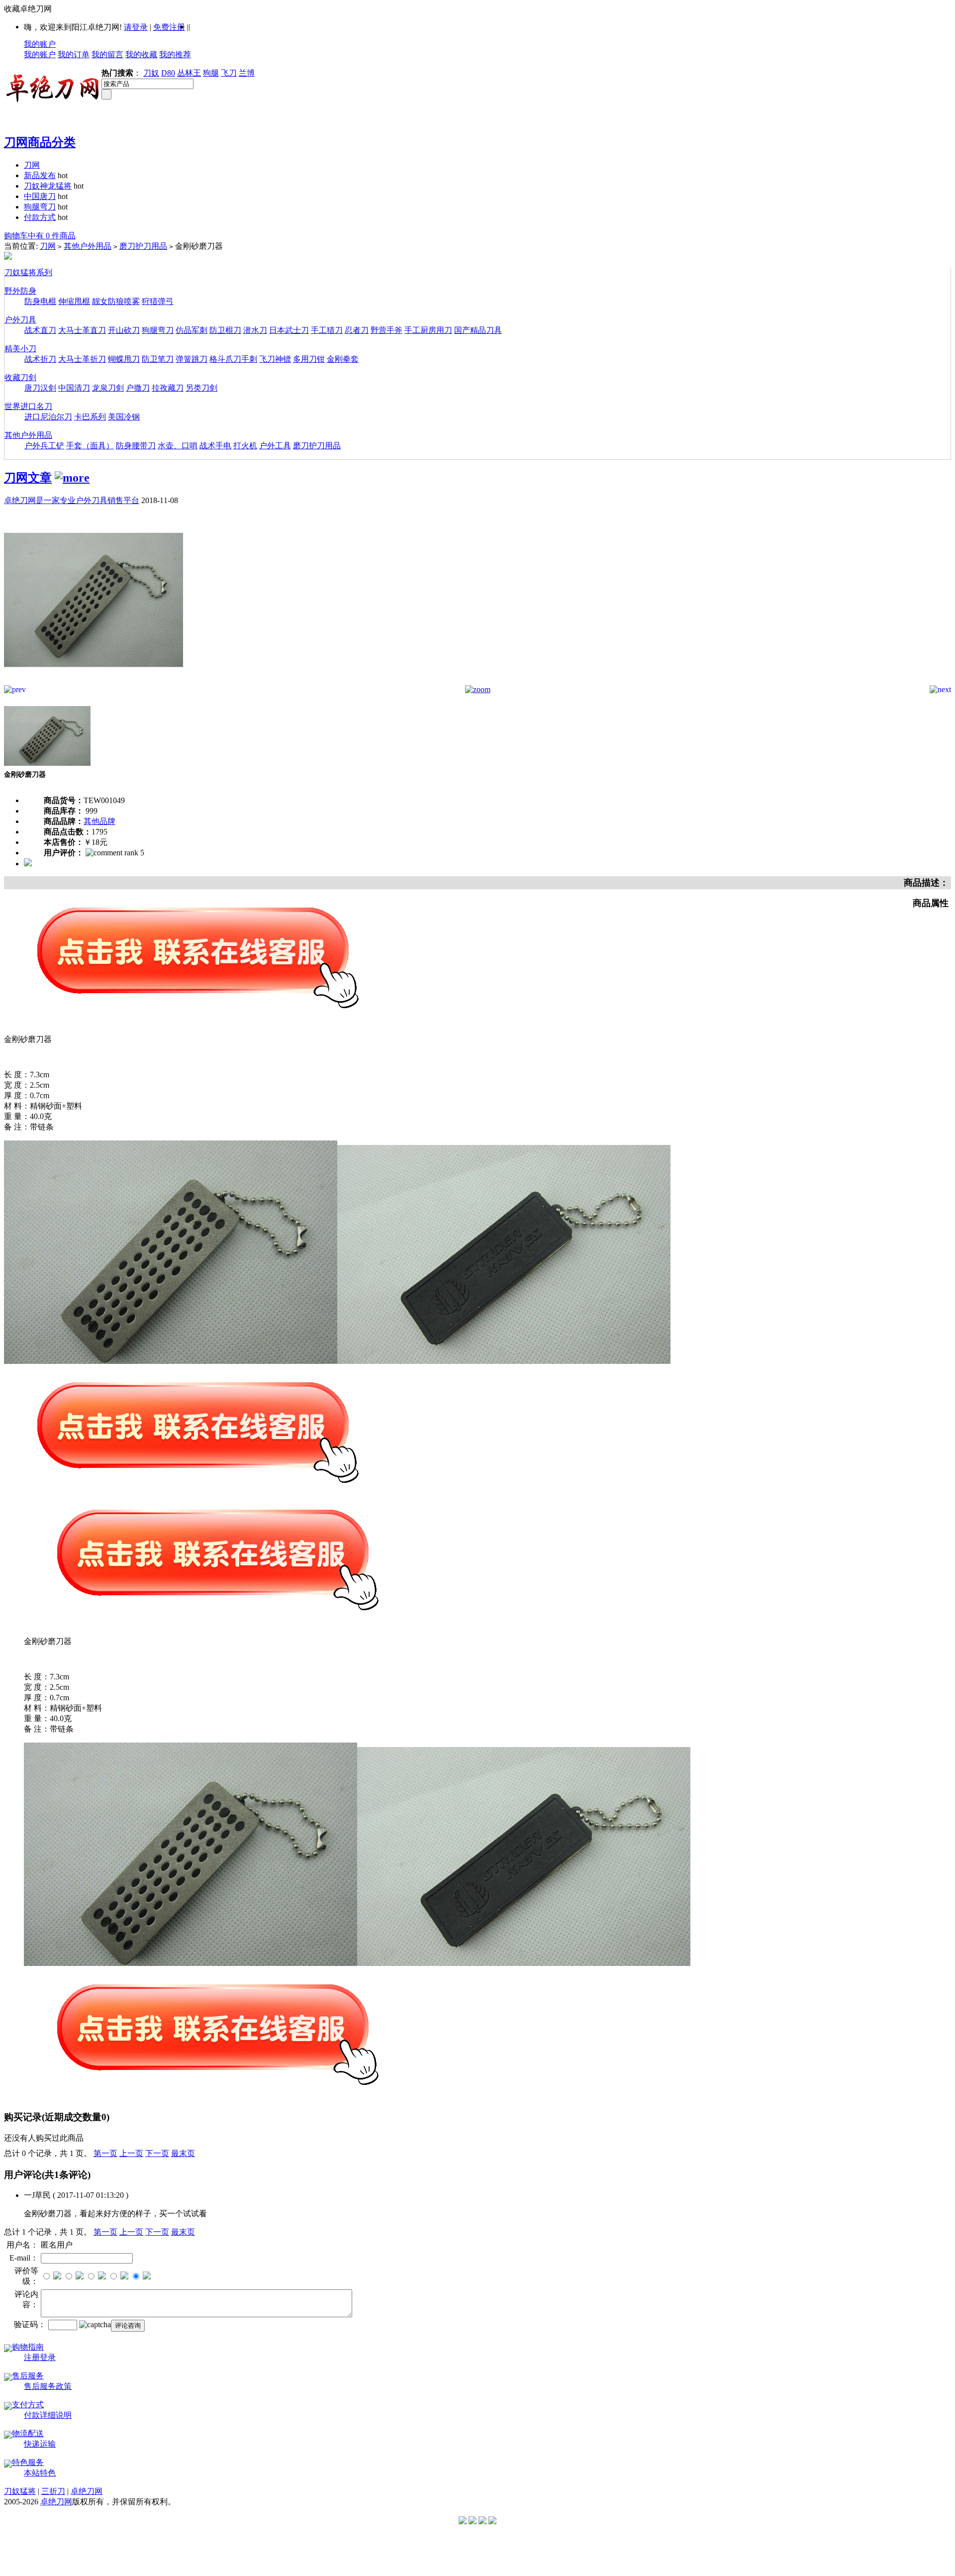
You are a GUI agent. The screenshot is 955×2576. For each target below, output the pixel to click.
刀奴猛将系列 (28, 272)
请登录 (136, 27)
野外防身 (20, 291)
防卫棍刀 (225, 330)
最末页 (183, 2153)
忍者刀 (357, 330)
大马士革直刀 (82, 330)
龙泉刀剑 (108, 388)
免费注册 (169, 27)
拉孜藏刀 (168, 388)
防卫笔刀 (158, 359)
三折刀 (53, 2491)
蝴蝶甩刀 (124, 359)
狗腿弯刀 (40, 207)
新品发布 (40, 175)
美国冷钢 (124, 417)
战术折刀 (40, 359)
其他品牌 (99, 821)
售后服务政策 (48, 2386)
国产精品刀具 (478, 330)
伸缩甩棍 (74, 301)
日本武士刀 (289, 330)
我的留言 (107, 54)
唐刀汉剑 (40, 388)
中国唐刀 (40, 196)
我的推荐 (175, 54)
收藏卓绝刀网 (28, 9)
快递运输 (40, 2444)
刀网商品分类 (40, 142)
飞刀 (229, 73)
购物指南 (28, 2347)
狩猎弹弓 (158, 301)
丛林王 (189, 73)
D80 (168, 73)
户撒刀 (138, 388)
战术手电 (215, 446)
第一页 (105, 2153)
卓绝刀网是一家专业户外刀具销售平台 (72, 500)
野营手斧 (386, 330)
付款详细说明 (48, 2415)
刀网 (32, 165)
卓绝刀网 (87, 2491)
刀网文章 (28, 478)
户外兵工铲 (44, 446)
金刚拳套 (343, 359)
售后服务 (28, 2376)
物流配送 (28, 2433)
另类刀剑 (201, 388)
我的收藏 (141, 54)
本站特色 (40, 2473)
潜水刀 (255, 330)
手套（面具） (90, 446)
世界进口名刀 (28, 406)
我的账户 (40, 44)
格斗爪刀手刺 (233, 359)
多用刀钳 (309, 359)
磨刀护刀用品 (143, 246)
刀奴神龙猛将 (48, 186)
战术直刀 (40, 330)
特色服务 (28, 2462)
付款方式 (40, 217)
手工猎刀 (327, 330)
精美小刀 (20, 349)
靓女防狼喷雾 (116, 301)
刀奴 (151, 73)
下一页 (157, 2153)
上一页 (131, 2153)
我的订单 (74, 54)
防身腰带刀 (136, 446)
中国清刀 (74, 388)
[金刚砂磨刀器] (94, 682)
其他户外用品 (88, 246)
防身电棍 (40, 301)
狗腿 (211, 73)
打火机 (245, 446)
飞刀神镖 (275, 359)
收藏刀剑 (20, 377)
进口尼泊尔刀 (48, 417)
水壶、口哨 (178, 446)
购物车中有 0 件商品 (40, 236)
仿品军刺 (191, 330)
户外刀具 (20, 320)
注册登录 (40, 2357)
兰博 (247, 73)
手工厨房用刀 (428, 330)
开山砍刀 (124, 330)
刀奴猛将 (20, 2491)
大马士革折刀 (82, 359)
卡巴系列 (90, 417)
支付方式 (28, 2405)
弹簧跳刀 (191, 359)
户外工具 (275, 446)
